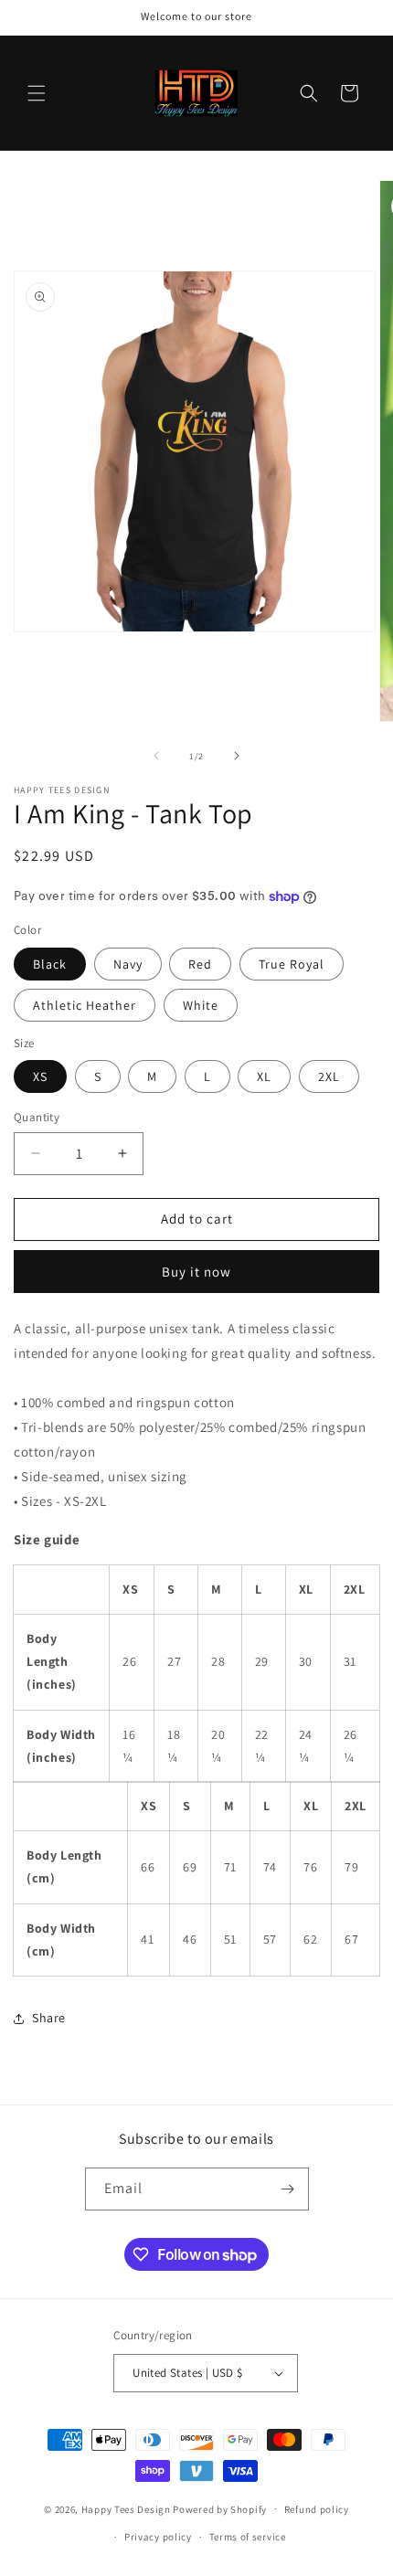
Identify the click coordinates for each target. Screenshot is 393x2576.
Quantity (37, 1117)
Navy (128, 964)
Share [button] (49, 2018)
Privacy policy (158, 2537)
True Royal (292, 964)
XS (40, 1076)
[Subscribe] (288, 2189)
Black (50, 964)
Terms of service (248, 2537)
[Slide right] (237, 756)
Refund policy (317, 2509)
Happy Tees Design (126, 2508)
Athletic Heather (85, 1005)
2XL (329, 1076)
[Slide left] (156, 756)
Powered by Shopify (220, 2508)
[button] (37, 93)
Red (200, 964)
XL (264, 1076)
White (201, 1005)
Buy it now (196, 1272)
